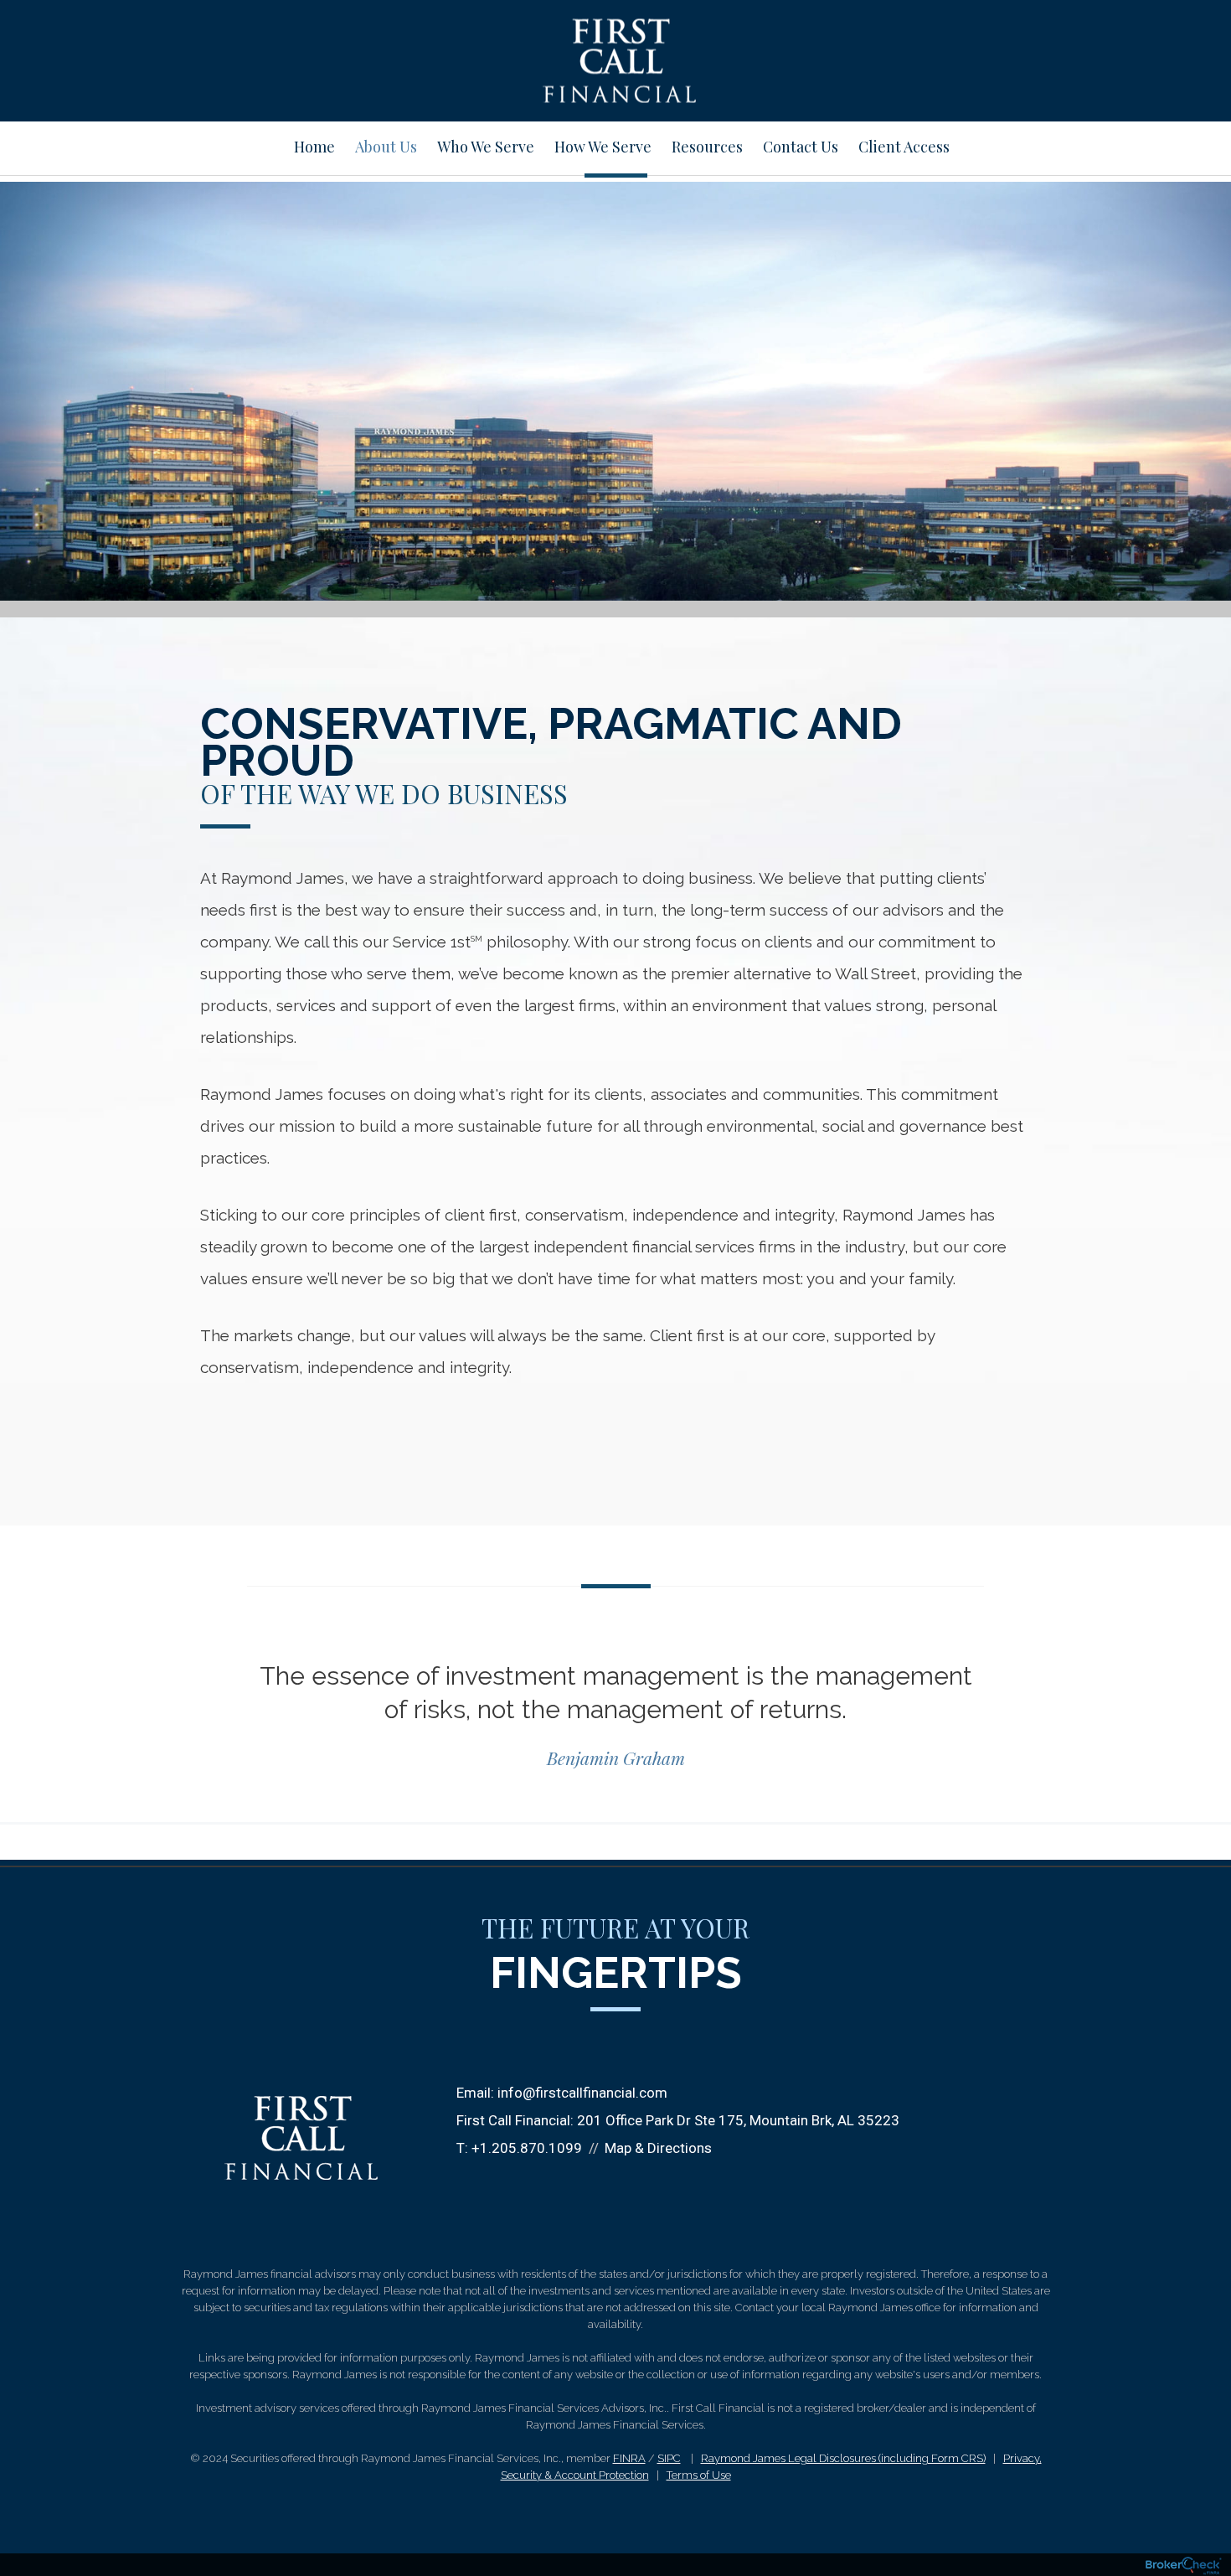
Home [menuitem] (314, 147)
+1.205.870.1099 (527, 2148)
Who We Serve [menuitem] (486, 147)
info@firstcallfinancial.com (582, 2093)
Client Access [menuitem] (904, 147)
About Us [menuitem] (386, 147)
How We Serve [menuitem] (603, 147)
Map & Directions (658, 2148)
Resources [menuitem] (707, 147)
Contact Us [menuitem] (801, 147)
